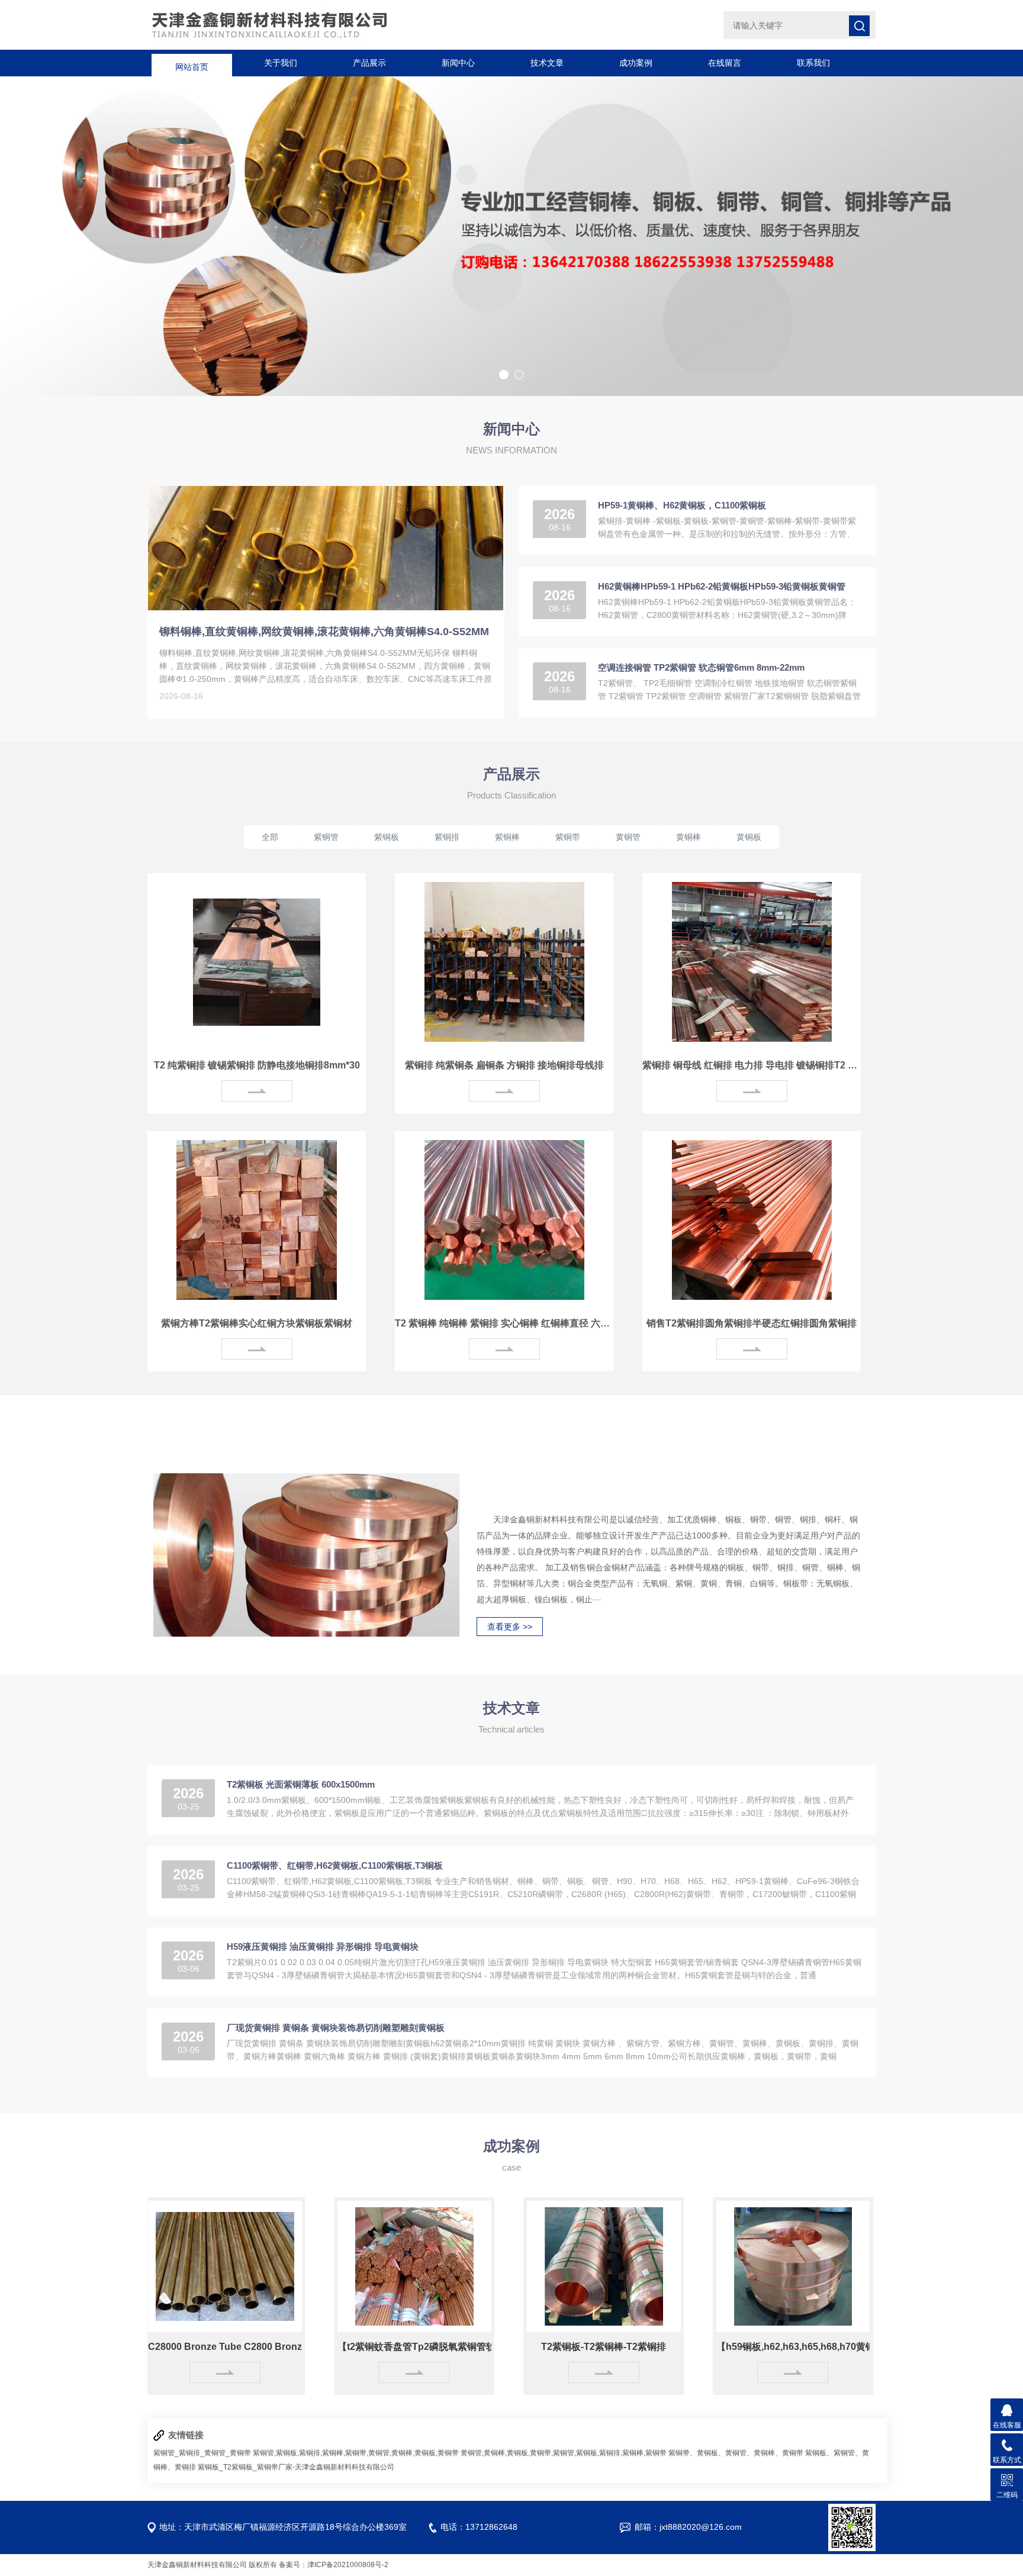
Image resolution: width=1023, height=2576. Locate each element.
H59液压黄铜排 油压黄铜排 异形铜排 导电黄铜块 (323, 1947)
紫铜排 (447, 837)
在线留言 (725, 63)
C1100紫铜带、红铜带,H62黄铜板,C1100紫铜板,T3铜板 (335, 1865)
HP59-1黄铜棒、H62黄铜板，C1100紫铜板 (682, 505)
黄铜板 (749, 837)
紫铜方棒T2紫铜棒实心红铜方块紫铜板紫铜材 (257, 1323)
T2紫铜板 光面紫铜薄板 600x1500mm (301, 1784)
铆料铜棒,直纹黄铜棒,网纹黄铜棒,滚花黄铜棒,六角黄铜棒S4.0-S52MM (324, 632)
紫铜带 (568, 837)
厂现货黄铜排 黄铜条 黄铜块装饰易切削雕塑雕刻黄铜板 (336, 2028)
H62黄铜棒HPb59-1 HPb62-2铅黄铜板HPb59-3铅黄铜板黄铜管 (722, 586)
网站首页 (192, 63)
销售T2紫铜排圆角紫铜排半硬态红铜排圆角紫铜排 (752, 1323)
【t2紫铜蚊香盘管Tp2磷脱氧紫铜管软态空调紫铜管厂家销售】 (346, 2347)
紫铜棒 (507, 837)
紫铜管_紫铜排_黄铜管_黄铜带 (202, 2453)
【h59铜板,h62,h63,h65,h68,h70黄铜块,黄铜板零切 (725, 2347)
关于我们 (281, 63)
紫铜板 (387, 837)
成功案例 (636, 63)
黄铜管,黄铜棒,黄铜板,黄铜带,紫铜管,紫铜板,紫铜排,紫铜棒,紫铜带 (564, 2453)
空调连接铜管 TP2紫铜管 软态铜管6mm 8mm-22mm (701, 667)
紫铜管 (326, 837)
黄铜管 (628, 837)
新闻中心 (458, 63)
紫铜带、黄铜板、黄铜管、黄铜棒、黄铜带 (736, 2453)
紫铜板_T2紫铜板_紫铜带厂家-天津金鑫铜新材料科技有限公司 (296, 2467)
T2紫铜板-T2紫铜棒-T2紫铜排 (535, 2347)
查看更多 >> (510, 1627)
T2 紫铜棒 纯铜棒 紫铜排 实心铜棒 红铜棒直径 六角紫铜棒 (504, 1323)
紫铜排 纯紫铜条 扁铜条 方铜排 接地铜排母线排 (504, 1065)
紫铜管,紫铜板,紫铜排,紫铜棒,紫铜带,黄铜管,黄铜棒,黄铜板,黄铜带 (356, 2453)
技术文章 (547, 63)
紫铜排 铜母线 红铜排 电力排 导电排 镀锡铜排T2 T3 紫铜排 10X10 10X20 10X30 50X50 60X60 (752, 1065)
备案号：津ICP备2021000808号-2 (334, 2565)
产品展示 (369, 63)
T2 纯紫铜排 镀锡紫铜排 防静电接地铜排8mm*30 (257, 1065)
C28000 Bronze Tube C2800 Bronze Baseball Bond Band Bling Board (157, 2347)
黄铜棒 (689, 837)
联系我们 (813, 63)
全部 (270, 837)
